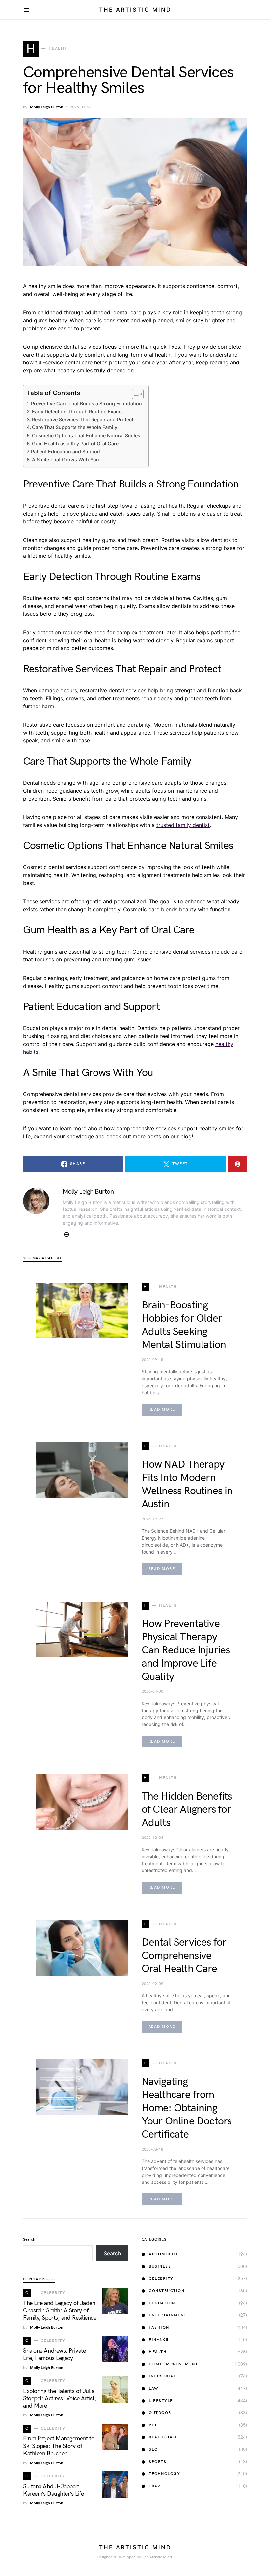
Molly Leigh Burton (47, 107)
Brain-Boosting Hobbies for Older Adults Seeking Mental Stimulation (184, 1325)
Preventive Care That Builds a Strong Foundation (86, 404)
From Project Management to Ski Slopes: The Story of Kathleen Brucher (59, 2446)
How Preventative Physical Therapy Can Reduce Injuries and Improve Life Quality (186, 1650)
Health (158, 2352)
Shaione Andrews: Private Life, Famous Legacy (54, 2355)
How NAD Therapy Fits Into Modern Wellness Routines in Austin (187, 1484)
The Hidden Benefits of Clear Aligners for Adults (187, 1810)
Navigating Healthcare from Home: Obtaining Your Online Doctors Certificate (187, 2108)
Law (154, 2388)
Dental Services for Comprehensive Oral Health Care (184, 1956)
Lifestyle (161, 2401)
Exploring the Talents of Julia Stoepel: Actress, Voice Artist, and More (60, 2399)
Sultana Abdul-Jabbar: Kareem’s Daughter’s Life (53, 2490)
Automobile (164, 2254)
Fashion (159, 2327)
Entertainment (168, 2315)
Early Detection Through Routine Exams (77, 411)
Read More (162, 1410)
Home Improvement (173, 2364)
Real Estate (163, 2437)
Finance (159, 2340)
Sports (158, 2462)
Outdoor (160, 2413)
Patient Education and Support (66, 451)
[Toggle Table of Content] (135, 394)
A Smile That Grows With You (66, 460)
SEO (153, 2450)
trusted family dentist (183, 825)
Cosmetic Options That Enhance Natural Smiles (86, 436)
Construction (167, 2291)
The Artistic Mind (135, 10)
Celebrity (161, 2279)
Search (29, 2239)
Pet (153, 2425)
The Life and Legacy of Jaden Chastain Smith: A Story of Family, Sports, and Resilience (60, 2310)
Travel (157, 2486)
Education (162, 2303)
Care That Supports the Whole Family (75, 427)
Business (160, 2266)
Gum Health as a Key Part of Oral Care (75, 443)
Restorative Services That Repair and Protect (83, 419)
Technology (164, 2474)
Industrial (162, 2376)
